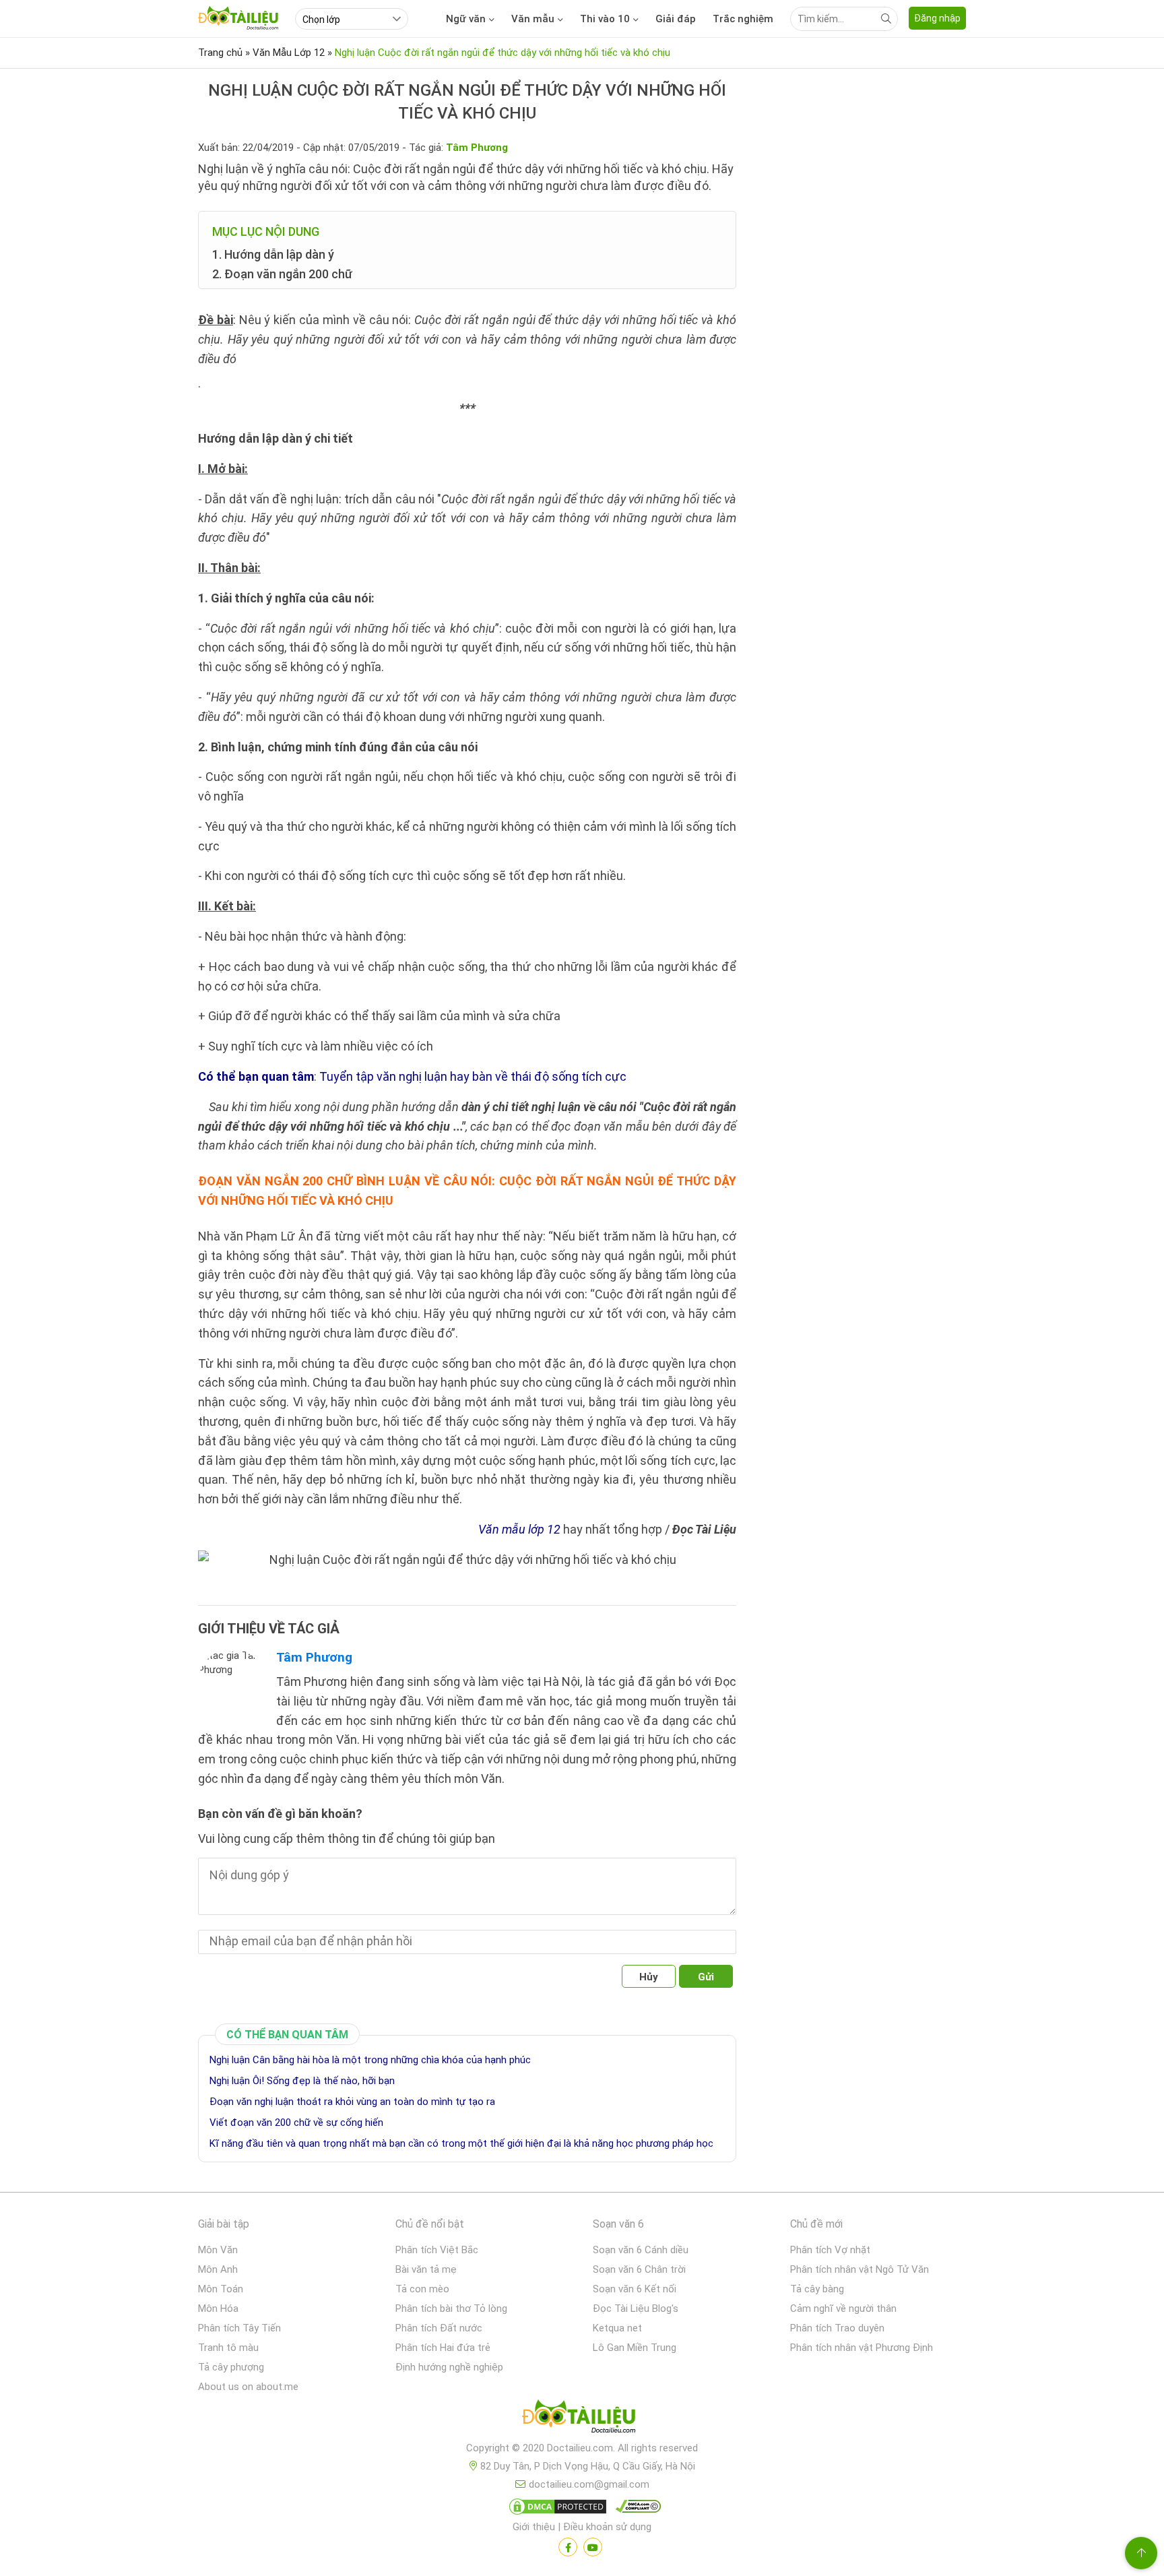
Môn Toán (221, 2289)
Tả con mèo (422, 2289)
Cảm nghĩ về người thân (843, 2308)
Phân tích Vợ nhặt (830, 2250)
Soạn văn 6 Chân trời (639, 2269)
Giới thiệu (534, 2527)
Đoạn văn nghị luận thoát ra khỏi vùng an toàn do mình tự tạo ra (352, 2102)
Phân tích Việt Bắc (437, 2250)
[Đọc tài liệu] (568, 2547)
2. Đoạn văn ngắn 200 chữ (282, 274)
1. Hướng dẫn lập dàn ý (273, 254)
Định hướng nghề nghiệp (449, 2367)
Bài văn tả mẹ (426, 2269)
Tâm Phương (314, 1657)
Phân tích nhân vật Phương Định (862, 2348)
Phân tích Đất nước (439, 2328)
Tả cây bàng (817, 2289)
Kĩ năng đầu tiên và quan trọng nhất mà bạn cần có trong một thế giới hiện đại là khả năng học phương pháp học (461, 2143)
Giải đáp (676, 19)
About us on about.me (248, 2387)
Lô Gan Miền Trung (635, 2348)
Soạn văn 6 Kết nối (635, 2289)
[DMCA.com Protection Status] (556, 2509)
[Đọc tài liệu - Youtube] (593, 2547)
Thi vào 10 (605, 19)
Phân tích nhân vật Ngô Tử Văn (860, 2269)
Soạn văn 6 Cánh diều (641, 2250)
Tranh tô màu (228, 2348)
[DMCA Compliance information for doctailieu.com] (635, 2509)
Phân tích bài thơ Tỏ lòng (451, 2308)
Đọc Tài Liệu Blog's (636, 2308)
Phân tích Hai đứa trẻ (443, 2348)
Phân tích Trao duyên (837, 2328)
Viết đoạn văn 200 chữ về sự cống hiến (296, 2123)
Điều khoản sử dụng (607, 2527)
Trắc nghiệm (743, 19)
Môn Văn (218, 2250)
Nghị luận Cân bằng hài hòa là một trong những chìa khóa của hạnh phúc (370, 2060)
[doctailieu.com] (582, 2419)
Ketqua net (617, 2328)
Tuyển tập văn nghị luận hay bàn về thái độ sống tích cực (473, 1076)
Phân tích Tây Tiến (239, 2328)
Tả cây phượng (231, 2367)
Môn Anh (218, 2269)
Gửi (706, 1977)
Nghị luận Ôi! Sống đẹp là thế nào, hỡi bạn (302, 2081)
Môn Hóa (218, 2308)
